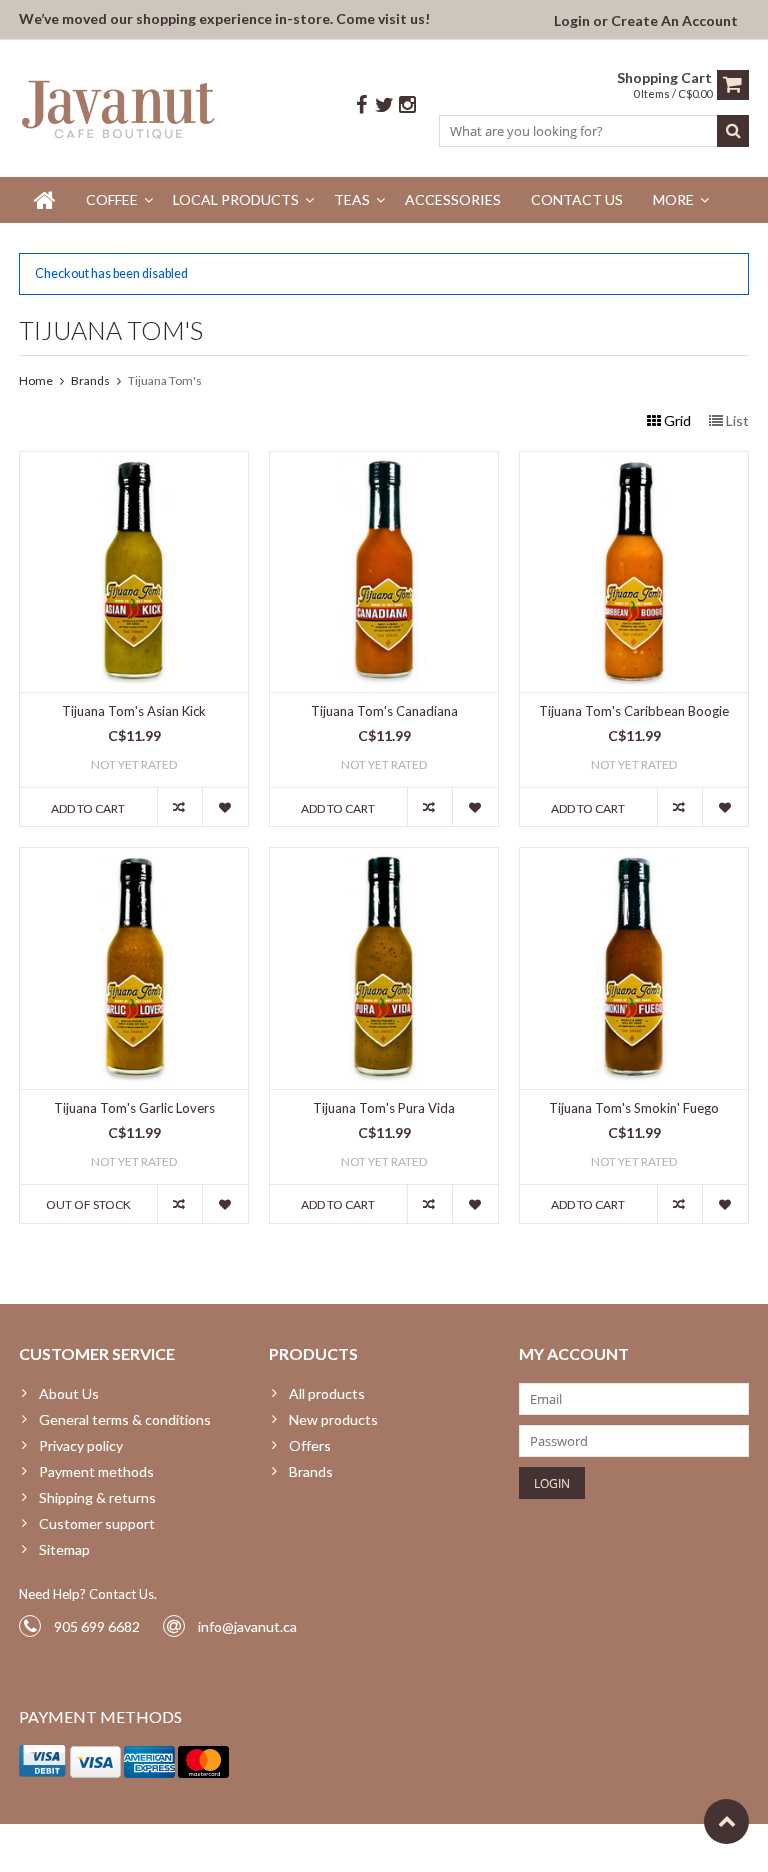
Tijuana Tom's (165, 380)
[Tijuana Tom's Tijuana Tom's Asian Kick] (134, 462)
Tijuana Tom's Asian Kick (134, 711)
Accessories (453, 199)
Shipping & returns (97, 1497)
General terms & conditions (125, 1419)
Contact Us (577, 199)
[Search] (733, 131)
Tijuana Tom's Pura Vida (384, 1108)
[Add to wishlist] (225, 807)
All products (327, 1393)
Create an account (674, 20)
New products (333, 1419)
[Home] (45, 200)
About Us (69, 1393)
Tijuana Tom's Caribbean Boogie (634, 711)
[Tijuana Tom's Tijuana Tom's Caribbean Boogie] (634, 462)
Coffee (112, 199)
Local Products (236, 199)
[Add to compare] (180, 807)
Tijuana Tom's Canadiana (384, 711)
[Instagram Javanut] (407, 105)
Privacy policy (81, 1445)
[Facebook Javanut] (361, 105)
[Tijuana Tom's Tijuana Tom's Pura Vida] (384, 858)
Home (36, 380)
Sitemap (64, 1549)
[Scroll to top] (726, 1821)
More (673, 199)
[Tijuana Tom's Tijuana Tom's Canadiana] (384, 462)
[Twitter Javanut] (384, 105)
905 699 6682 (97, 1626)
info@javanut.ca (247, 1626)
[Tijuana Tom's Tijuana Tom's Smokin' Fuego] (634, 858)
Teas (352, 199)
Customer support (97, 1523)
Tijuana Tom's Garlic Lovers (134, 1108)
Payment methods (96, 1471)
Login (573, 20)
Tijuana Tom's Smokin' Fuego (634, 1108)
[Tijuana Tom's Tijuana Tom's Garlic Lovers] (134, 858)
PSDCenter (280, 1847)
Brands (90, 380)
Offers (310, 1445)
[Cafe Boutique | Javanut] (120, 108)
